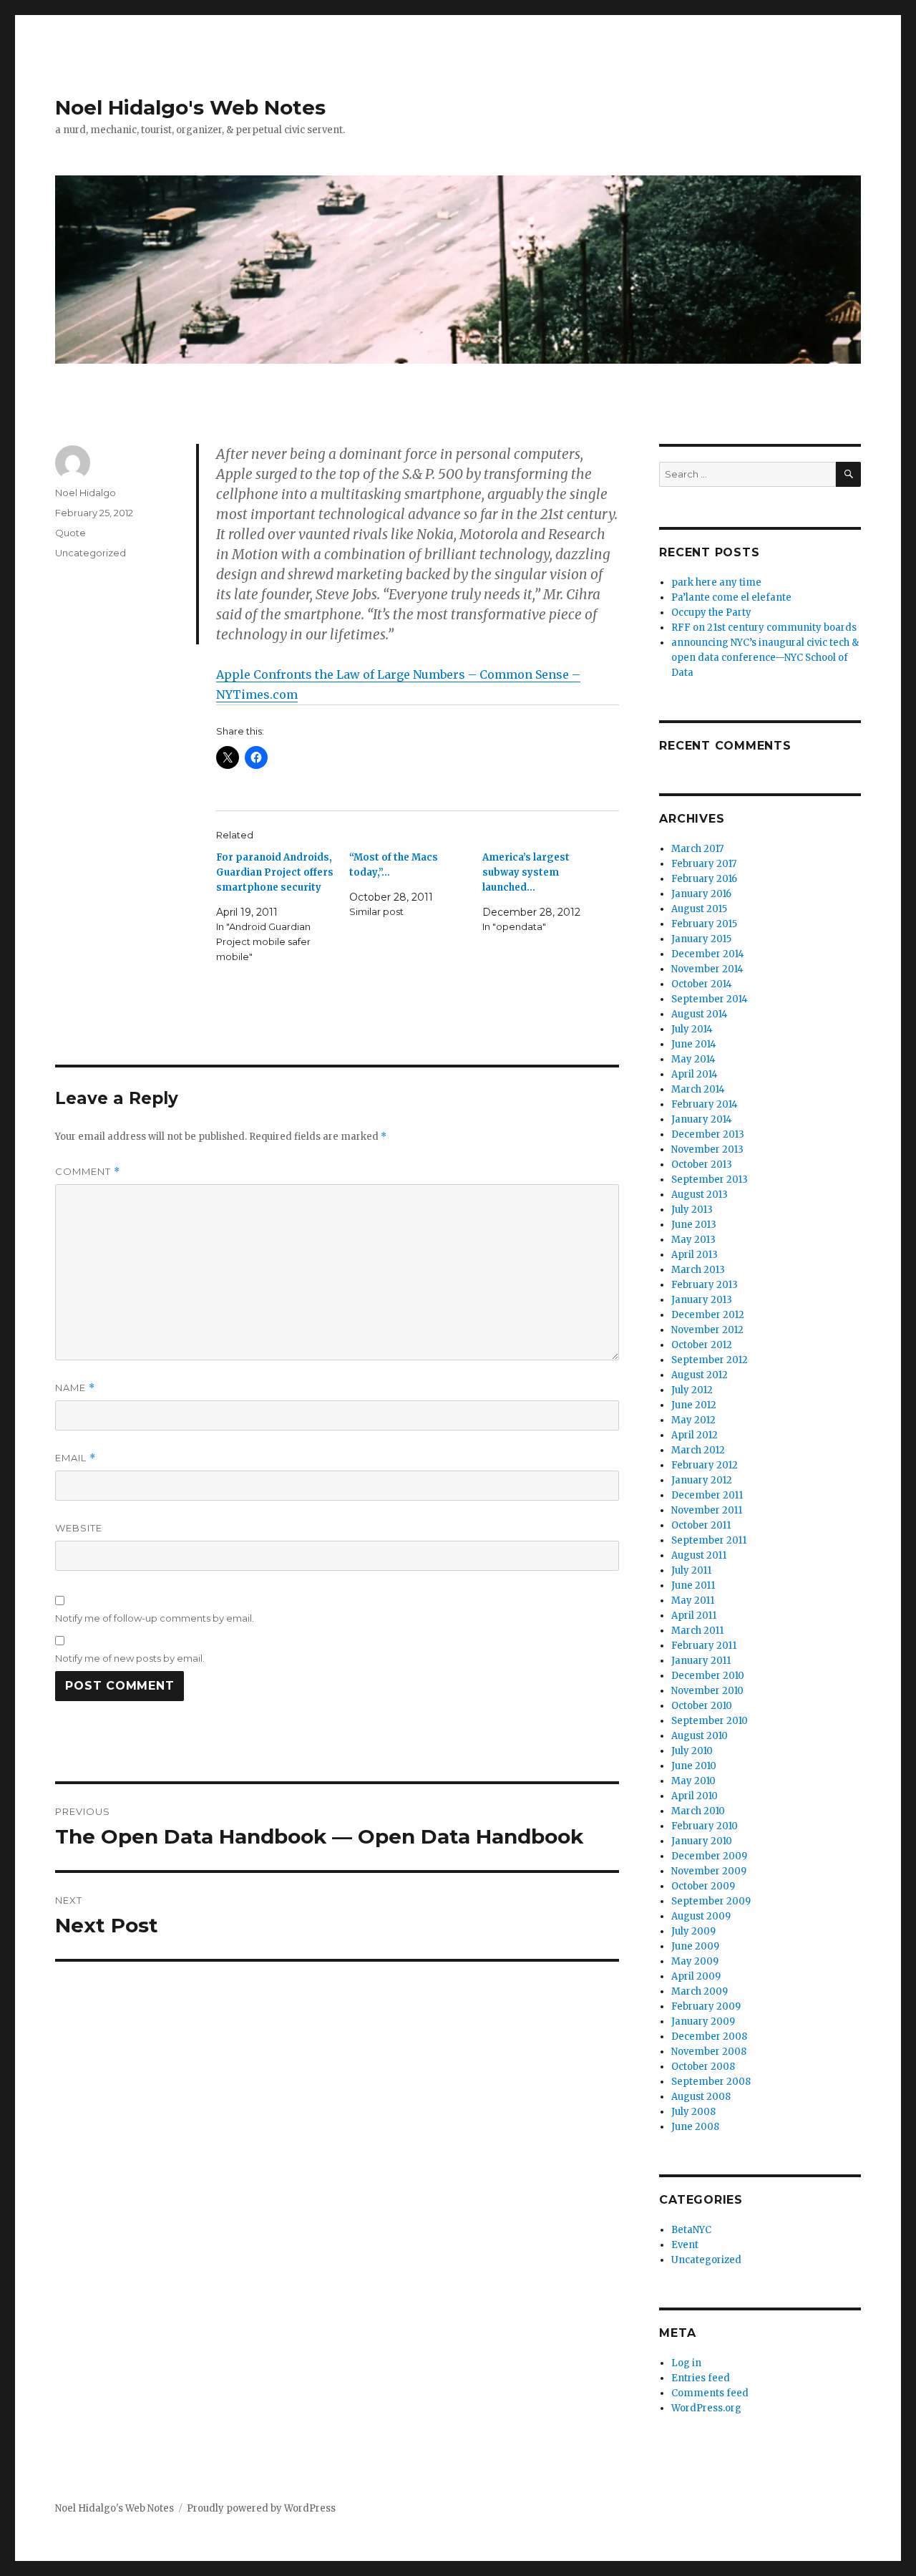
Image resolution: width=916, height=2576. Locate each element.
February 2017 (704, 864)
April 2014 (695, 1074)
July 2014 (692, 1029)
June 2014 (694, 1044)
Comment (88, 1172)
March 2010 (698, 1811)
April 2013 (695, 1255)
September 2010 (710, 1721)
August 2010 (700, 1736)
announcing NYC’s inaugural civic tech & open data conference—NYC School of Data (765, 658)
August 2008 (701, 2097)
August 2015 (699, 909)
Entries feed (701, 2378)
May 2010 (693, 1781)
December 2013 (708, 1134)
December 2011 (707, 1495)
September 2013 (710, 1180)
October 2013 (702, 1164)
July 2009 (693, 1931)
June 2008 (695, 2127)
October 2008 (703, 2067)
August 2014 (700, 1014)
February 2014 (705, 1104)
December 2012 (708, 1315)
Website (79, 1528)
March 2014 (698, 1089)
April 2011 (694, 1616)
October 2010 (702, 1706)
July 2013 (692, 1210)
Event (685, 2245)
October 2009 (703, 1886)
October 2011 (701, 1525)
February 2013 (705, 1285)
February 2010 (705, 1826)
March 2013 (698, 1270)
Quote (70, 533)
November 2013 (707, 1149)
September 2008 (711, 2082)
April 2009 (696, 1976)
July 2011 (691, 1570)
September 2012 (710, 1360)
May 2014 (693, 1059)
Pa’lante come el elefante (731, 597)
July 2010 (692, 1751)
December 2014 (708, 954)
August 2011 (699, 1555)
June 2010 (694, 1766)
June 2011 (693, 1585)
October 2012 (702, 1345)
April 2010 (695, 1796)
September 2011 (709, 1540)
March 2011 (697, 1631)
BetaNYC (691, 2230)
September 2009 (711, 1901)
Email (75, 1458)
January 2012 (702, 1480)
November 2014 (707, 969)
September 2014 (710, 999)
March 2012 (698, 1450)
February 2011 (704, 1646)
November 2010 (707, 1691)
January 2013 (702, 1300)
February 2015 (704, 924)
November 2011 (707, 1510)
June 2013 (694, 1225)
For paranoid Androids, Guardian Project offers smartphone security (275, 872)
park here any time (716, 582)
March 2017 (697, 849)
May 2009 (695, 1961)
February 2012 (705, 1465)
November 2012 (707, 1330)
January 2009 (703, 2021)
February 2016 (704, 879)
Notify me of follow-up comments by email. (155, 1618)
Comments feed (710, 2393)
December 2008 (709, 2037)
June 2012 (694, 1405)
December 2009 (709, 1856)
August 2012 (700, 1375)
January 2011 (701, 1661)
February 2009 (706, 2006)
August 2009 (701, 1916)
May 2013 (693, 1240)
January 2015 (701, 939)
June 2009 (695, 1946)
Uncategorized (91, 553)
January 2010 (702, 1841)
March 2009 (700, 1991)
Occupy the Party (711, 612)
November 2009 (709, 1871)
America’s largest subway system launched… (526, 872)
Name (75, 1388)
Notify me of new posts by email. (130, 1658)
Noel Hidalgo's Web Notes (190, 107)
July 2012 (692, 1390)
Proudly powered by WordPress (261, 2508)
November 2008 (709, 2052)
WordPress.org (706, 2408)
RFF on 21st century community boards (764, 628)
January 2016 (701, 894)
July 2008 (693, 2112)
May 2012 (693, 1420)
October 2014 (702, 984)
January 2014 (702, 1119)
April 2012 (695, 1435)
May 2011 (693, 1601)
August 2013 (700, 1195)
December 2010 (708, 1676)
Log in (686, 2363)
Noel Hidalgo (86, 493)
